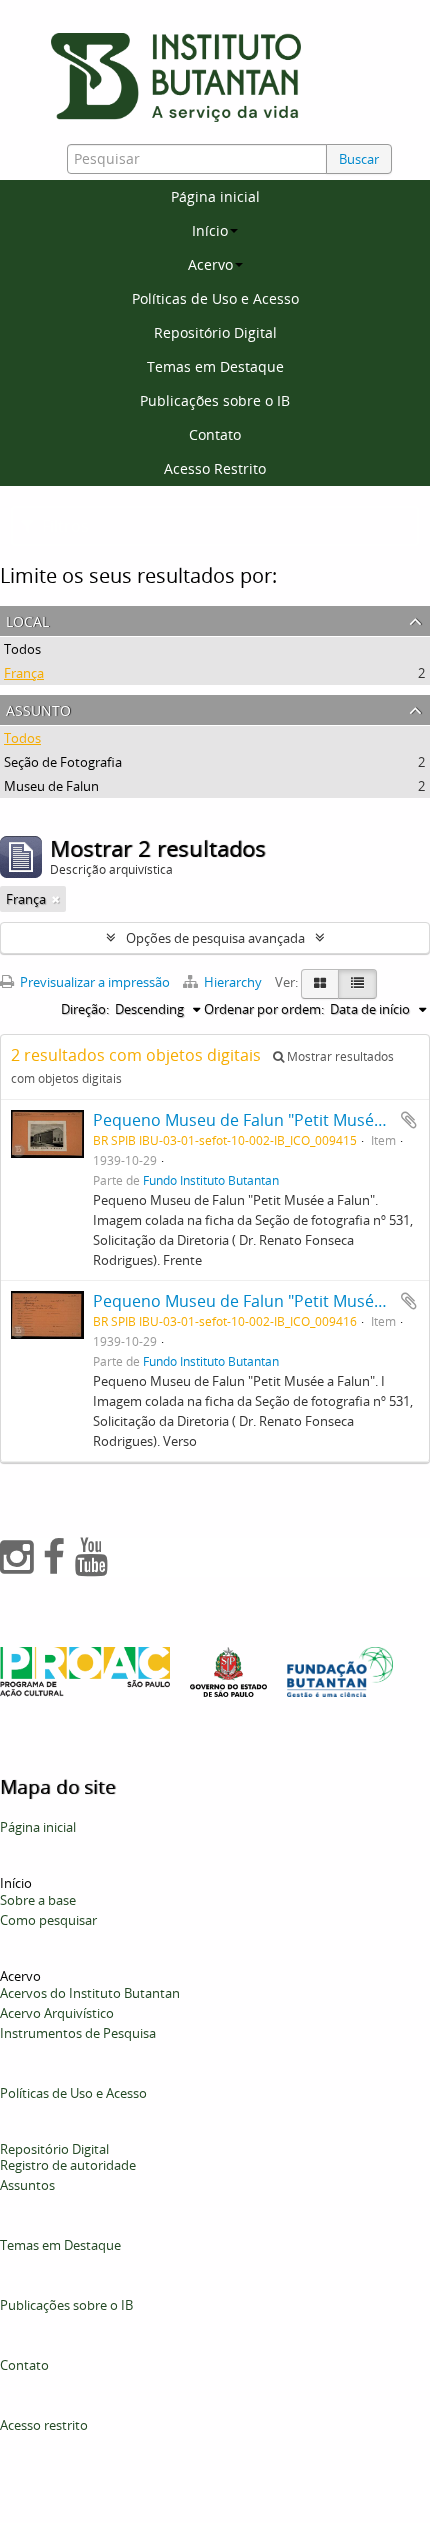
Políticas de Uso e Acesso (215, 298)
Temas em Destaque (215, 366)
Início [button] (210, 230)
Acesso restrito (44, 2425)
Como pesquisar (48, 1920)
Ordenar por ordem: (264, 1009)
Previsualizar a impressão (93, 982)
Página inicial (215, 196)
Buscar (359, 159)
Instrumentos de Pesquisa (78, 2033)
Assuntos (27, 2185)
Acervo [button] (210, 264)
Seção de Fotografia (63, 762)
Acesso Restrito (215, 468)
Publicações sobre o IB (215, 400)
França (24, 673)
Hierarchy (233, 982)
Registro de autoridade (68, 2165)
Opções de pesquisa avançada (215, 938)
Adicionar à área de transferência (409, 1120)
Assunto (38, 708)
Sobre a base (38, 1900)
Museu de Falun (51, 786)
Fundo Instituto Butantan (211, 1180)
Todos (22, 649)
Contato (215, 434)
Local (27, 619)
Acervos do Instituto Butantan (90, 1993)
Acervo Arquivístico (57, 2013)
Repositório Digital (215, 332)
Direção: (85, 1009)
